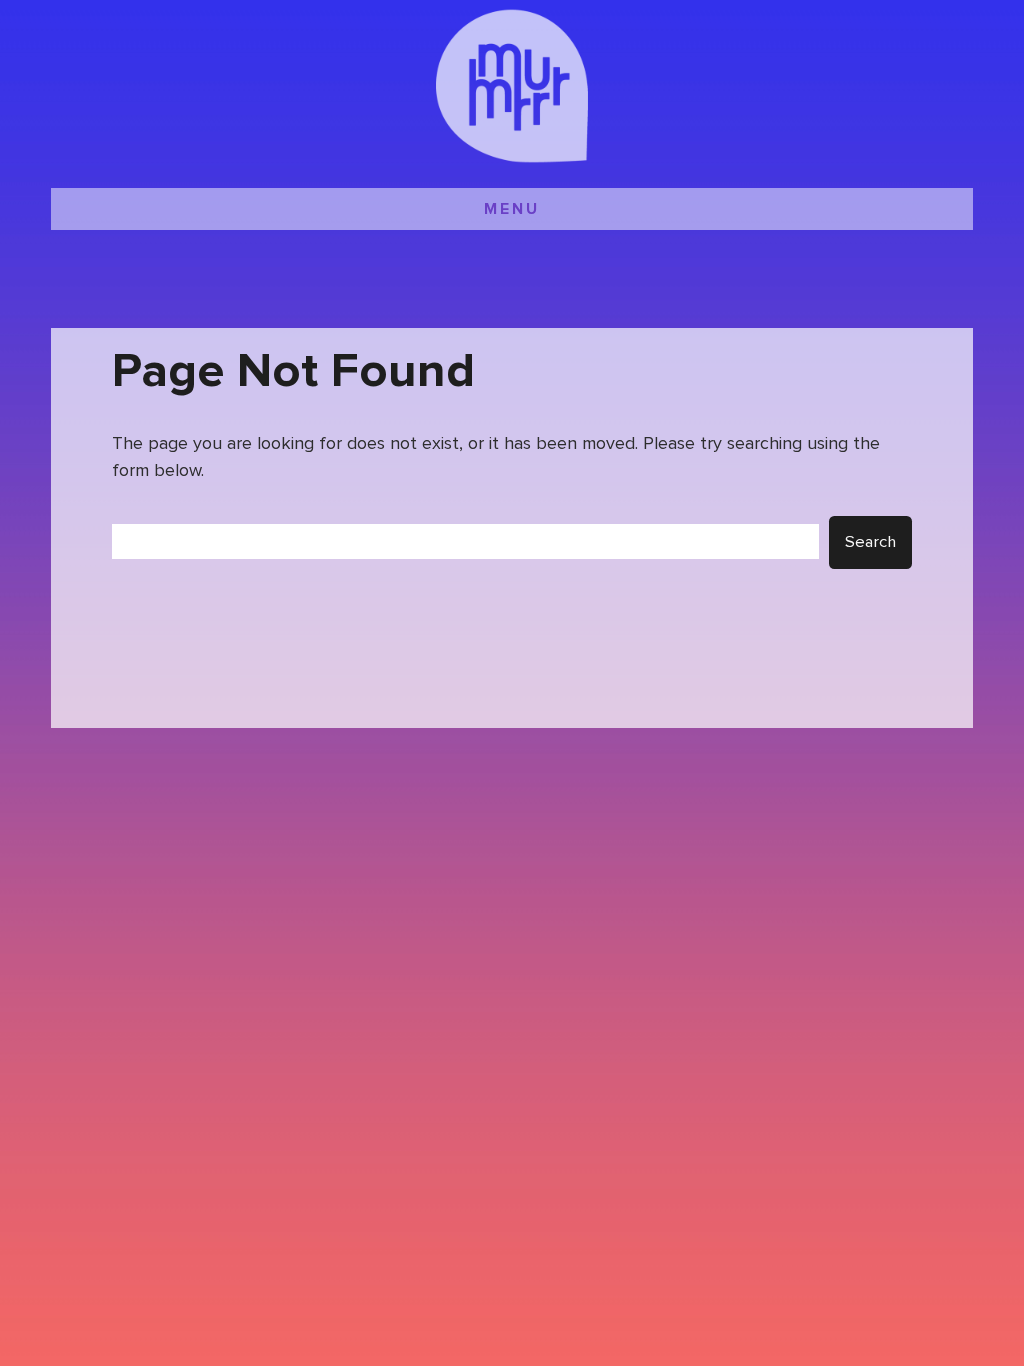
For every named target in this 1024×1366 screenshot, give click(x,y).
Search (870, 542)
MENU (512, 209)
